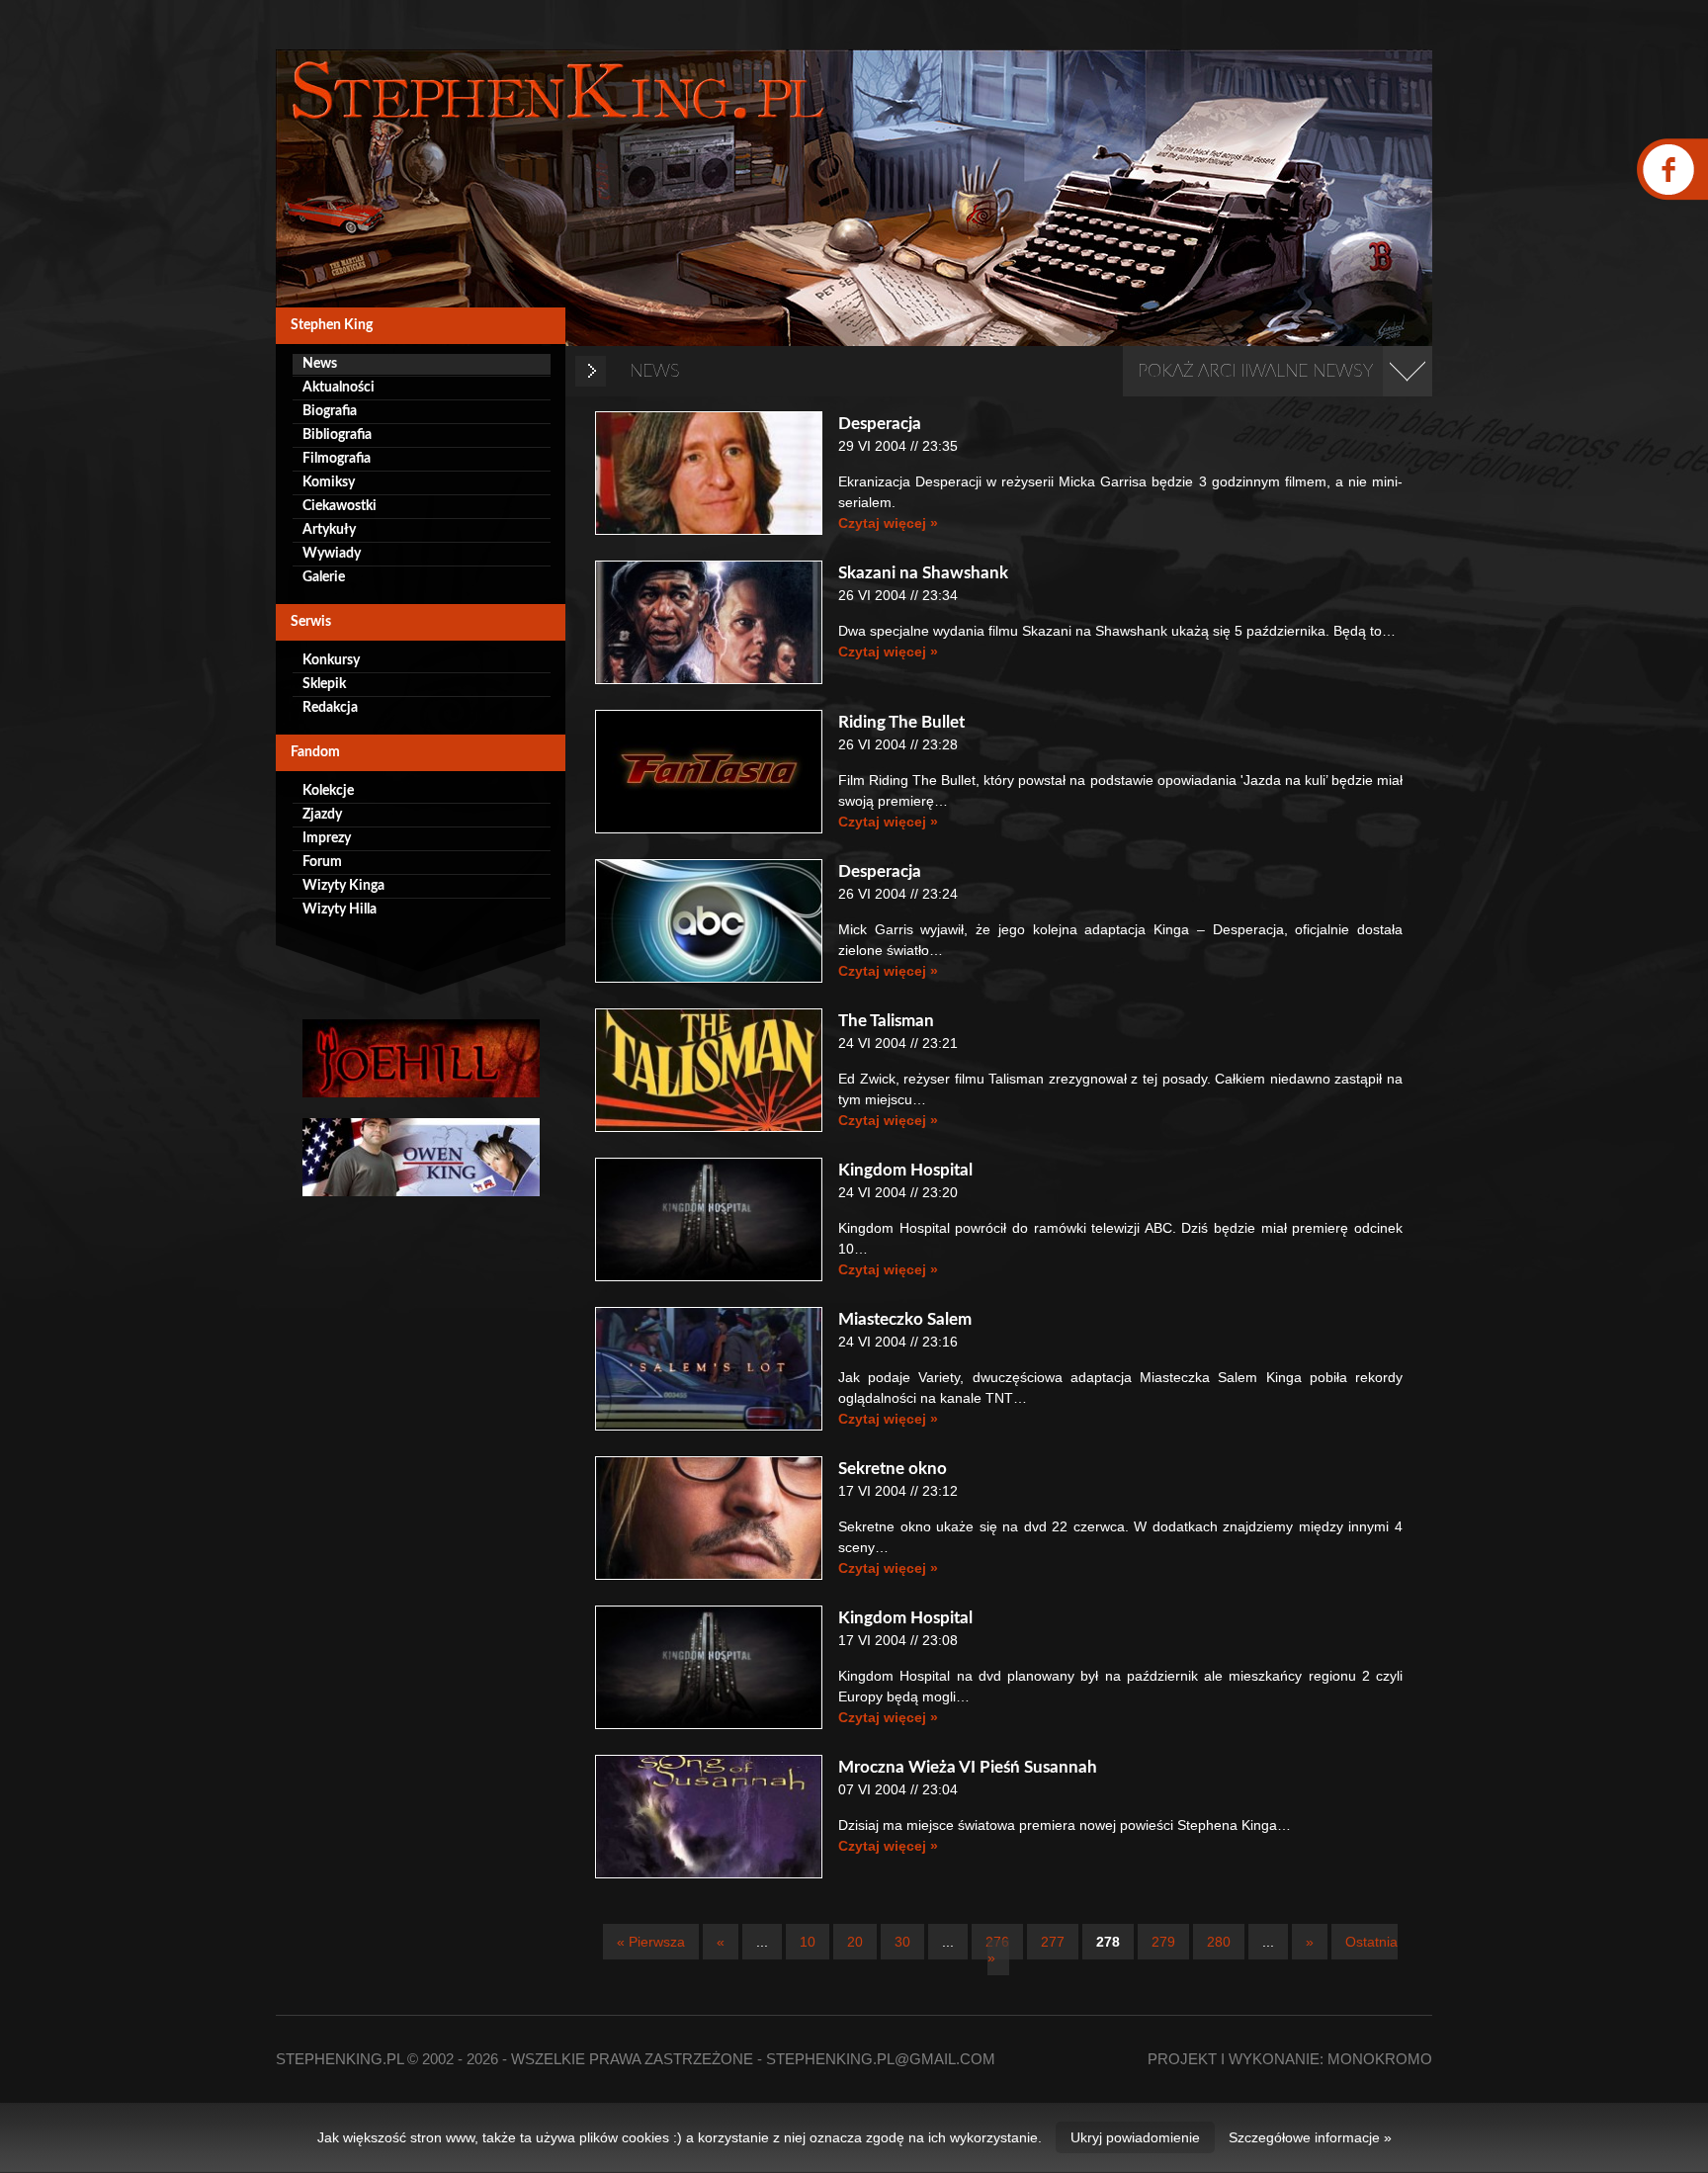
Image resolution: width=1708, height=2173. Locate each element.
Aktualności (339, 388)
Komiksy (329, 482)
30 (902, 1942)
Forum (322, 862)
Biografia (330, 411)
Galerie (324, 577)
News (320, 364)
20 (855, 1942)
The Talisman (886, 1021)
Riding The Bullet (901, 722)
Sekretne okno (893, 1469)
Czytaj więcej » (888, 523)
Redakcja (330, 708)
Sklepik (324, 684)
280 (1219, 1942)
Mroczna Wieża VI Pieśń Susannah (968, 1767)
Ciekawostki (340, 506)
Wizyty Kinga (343, 886)
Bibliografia (337, 435)
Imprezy (327, 838)
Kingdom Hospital (905, 1170)
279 (1163, 1942)
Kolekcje (328, 791)
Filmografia (337, 459)
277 (1053, 1942)
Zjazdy (322, 815)
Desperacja (880, 424)
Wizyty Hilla (340, 910)
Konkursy (331, 660)
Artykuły (329, 530)
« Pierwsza (651, 1942)
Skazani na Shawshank (923, 573)
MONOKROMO (1380, 2059)
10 (808, 1942)
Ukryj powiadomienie (1135, 2137)
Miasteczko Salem (905, 1319)
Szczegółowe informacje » (1310, 2137)
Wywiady (332, 554)
